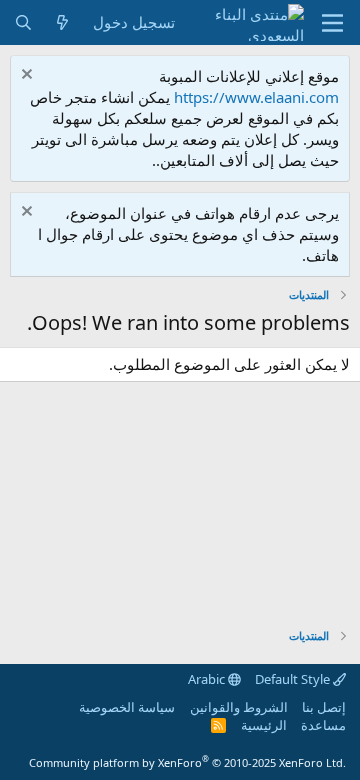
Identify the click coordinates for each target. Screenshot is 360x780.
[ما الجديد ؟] (62, 22)
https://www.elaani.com (256, 97)
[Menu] (332, 23)
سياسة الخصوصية (127, 707)
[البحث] (23, 22)
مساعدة (323, 725)
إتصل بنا (324, 707)
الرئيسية (264, 725)
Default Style (294, 679)
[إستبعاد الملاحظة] (29, 76)
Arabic (208, 679)
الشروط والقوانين (239, 707)
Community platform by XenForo (187, 762)
